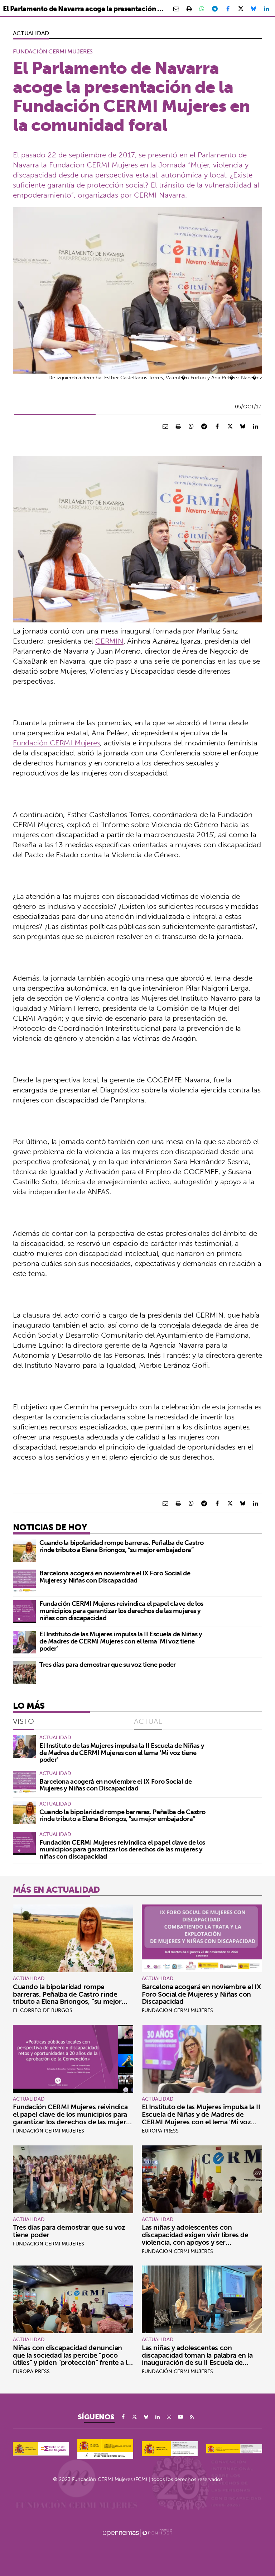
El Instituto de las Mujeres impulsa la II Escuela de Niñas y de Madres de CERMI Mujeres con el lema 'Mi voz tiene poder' (121, 1641)
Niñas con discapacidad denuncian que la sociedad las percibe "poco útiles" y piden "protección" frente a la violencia (72, 2359)
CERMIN (109, 641)
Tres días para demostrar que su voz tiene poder (108, 1664)
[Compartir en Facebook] (228, 9)
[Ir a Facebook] (123, 2417)
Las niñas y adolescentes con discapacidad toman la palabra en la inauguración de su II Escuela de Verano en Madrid (197, 2359)
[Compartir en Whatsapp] (202, 9)
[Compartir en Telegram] (215, 9)
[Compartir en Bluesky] (254, 9)
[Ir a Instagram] (169, 2417)
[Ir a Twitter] (135, 2417)
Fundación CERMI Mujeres (56, 743)
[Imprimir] (189, 9)
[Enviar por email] (176, 9)
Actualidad (31, 33)
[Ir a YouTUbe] (180, 2417)
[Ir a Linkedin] (158, 2417)
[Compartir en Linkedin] (266, 9)
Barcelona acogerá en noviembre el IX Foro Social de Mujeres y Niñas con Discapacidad (115, 1577)
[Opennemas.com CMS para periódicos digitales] (137, 2532)
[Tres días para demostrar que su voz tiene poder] (24, 1673)
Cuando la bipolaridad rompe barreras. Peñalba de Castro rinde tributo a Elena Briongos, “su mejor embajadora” (121, 1546)
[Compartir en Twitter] (241, 9)
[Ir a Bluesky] (146, 2417)
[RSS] (192, 2417)
